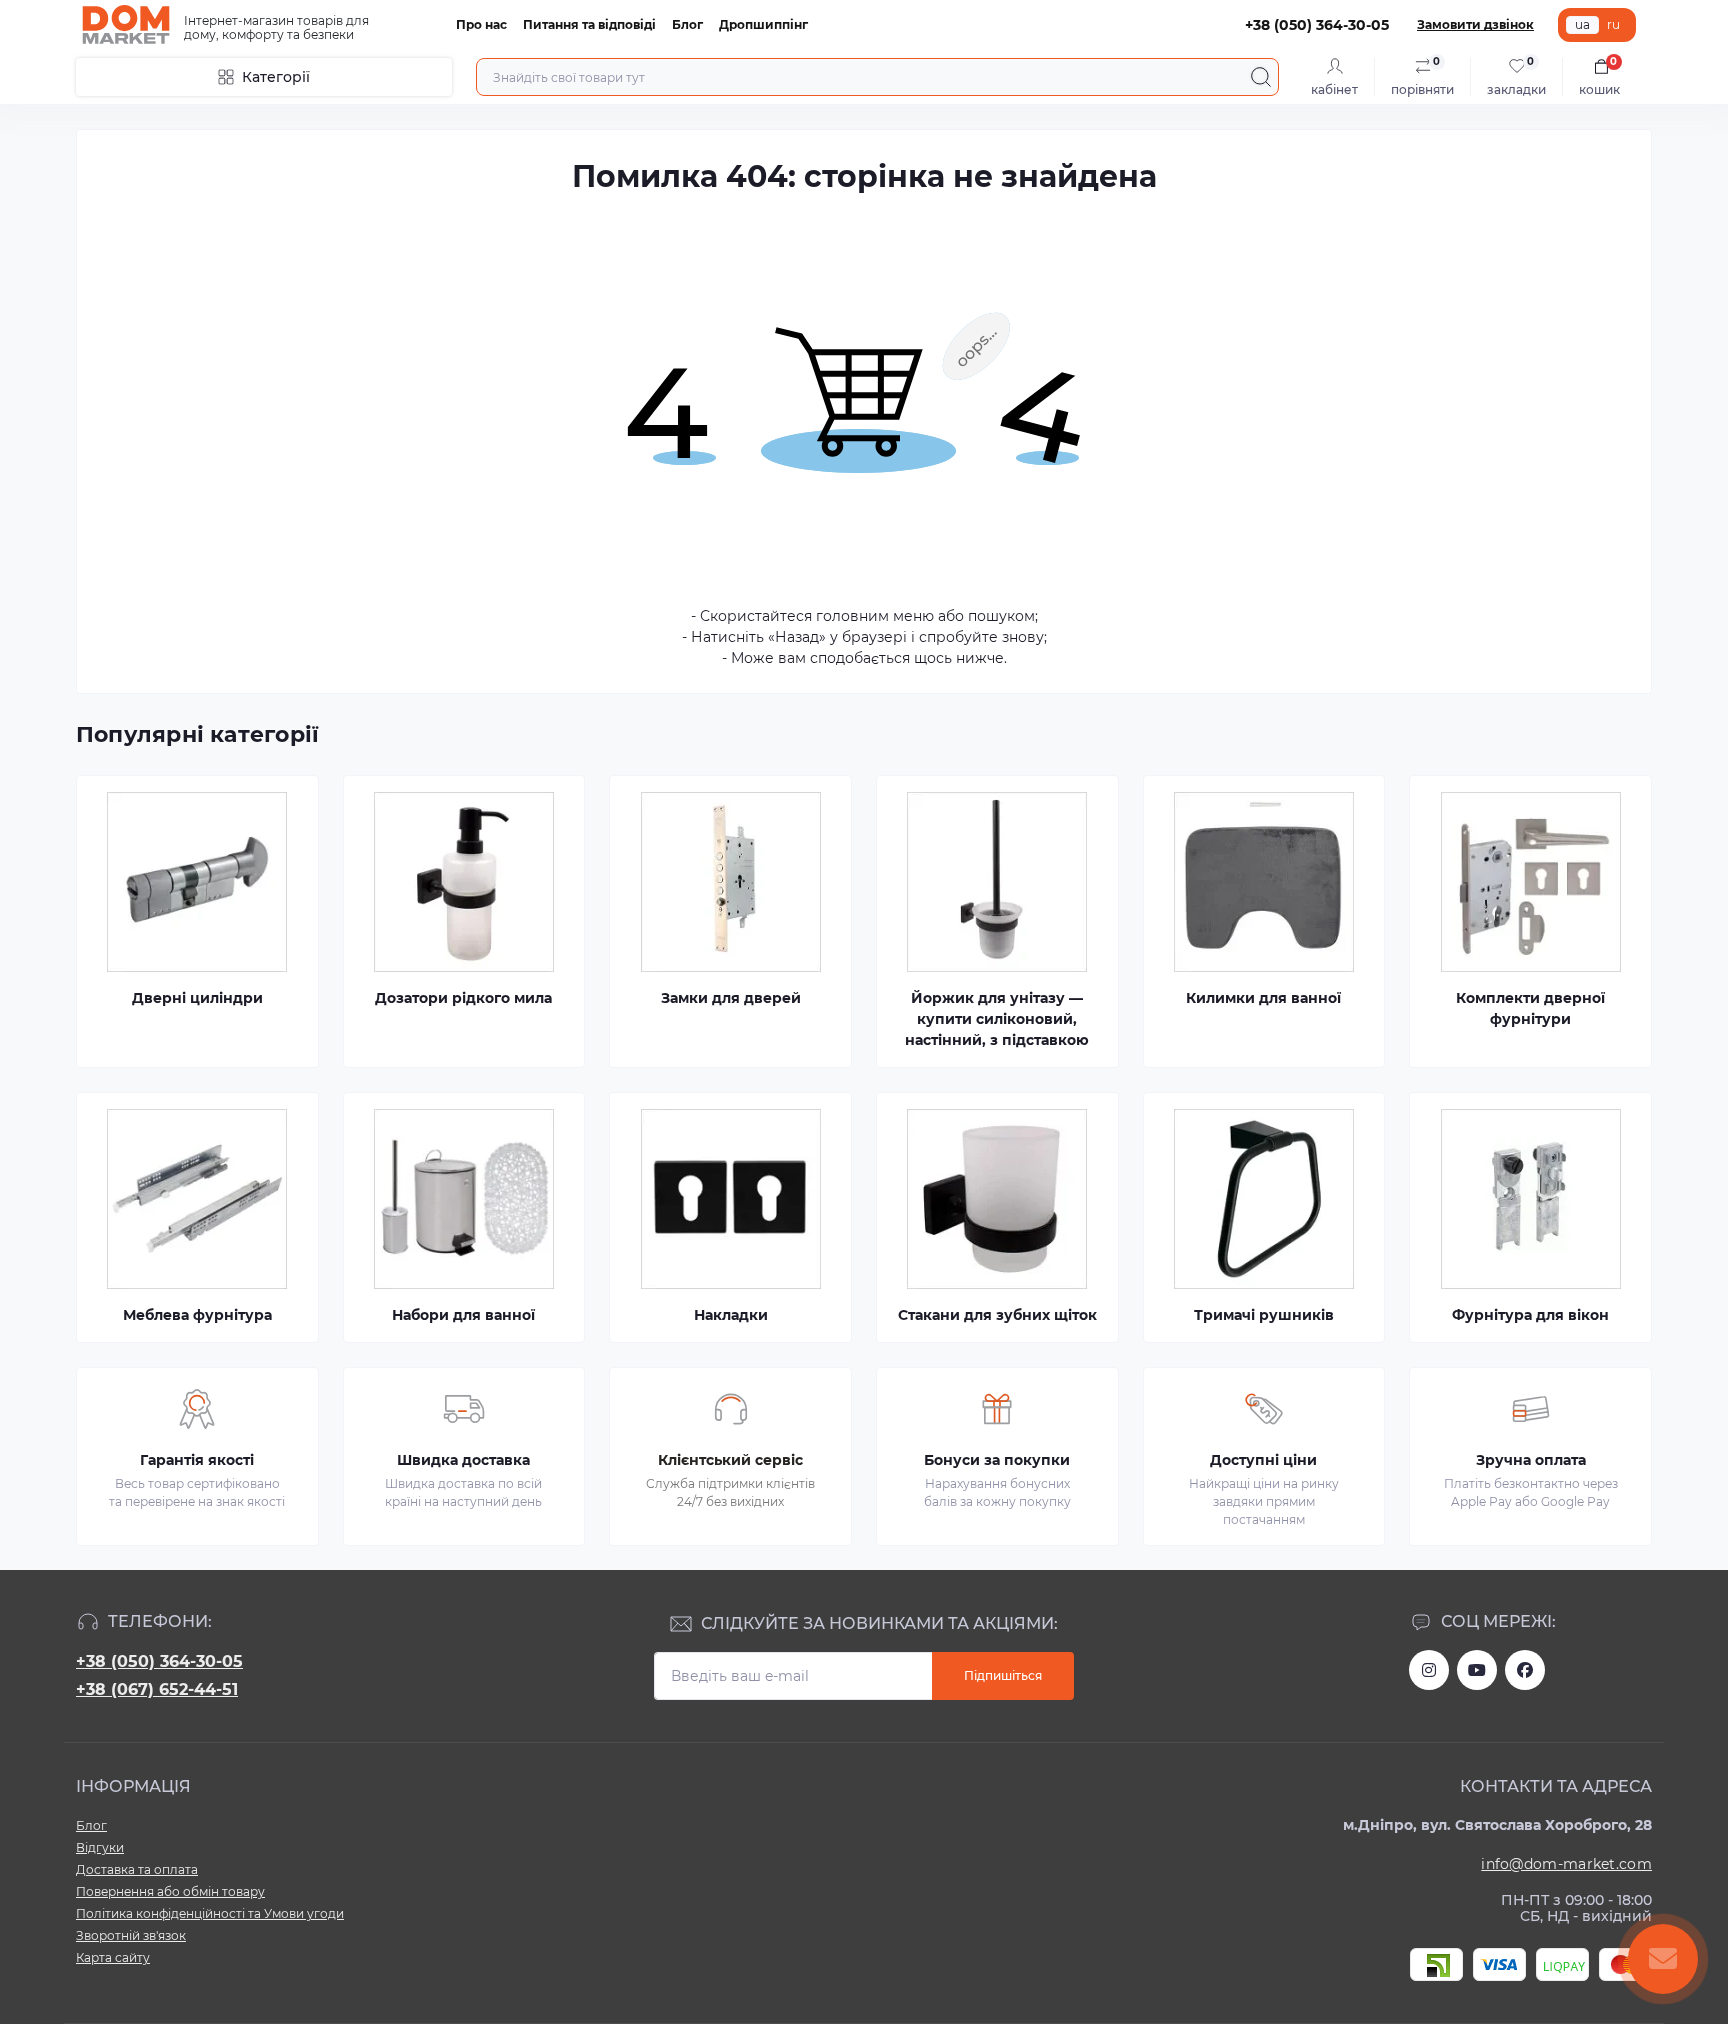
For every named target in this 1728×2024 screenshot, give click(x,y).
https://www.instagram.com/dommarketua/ (1429, 1670)
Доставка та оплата (137, 1869)
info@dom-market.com (1566, 1864)
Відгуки (100, 1847)
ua (1582, 24)
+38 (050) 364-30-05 (159, 1661)
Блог (687, 24)
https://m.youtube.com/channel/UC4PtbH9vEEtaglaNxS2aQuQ (1477, 1670)
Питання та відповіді (589, 24)
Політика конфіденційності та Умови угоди (210, 1913)
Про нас (481, 24)
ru (1613, 24)
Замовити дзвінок (1475, 24)
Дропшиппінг (763, 24)
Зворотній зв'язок (131, 1935)
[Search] (1261, 77)
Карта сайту (113, 1957)
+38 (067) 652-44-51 (157, 1689)
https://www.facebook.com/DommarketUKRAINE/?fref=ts (1525, 1670)
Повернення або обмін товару (170, 1891)
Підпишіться (1003, 1675)
